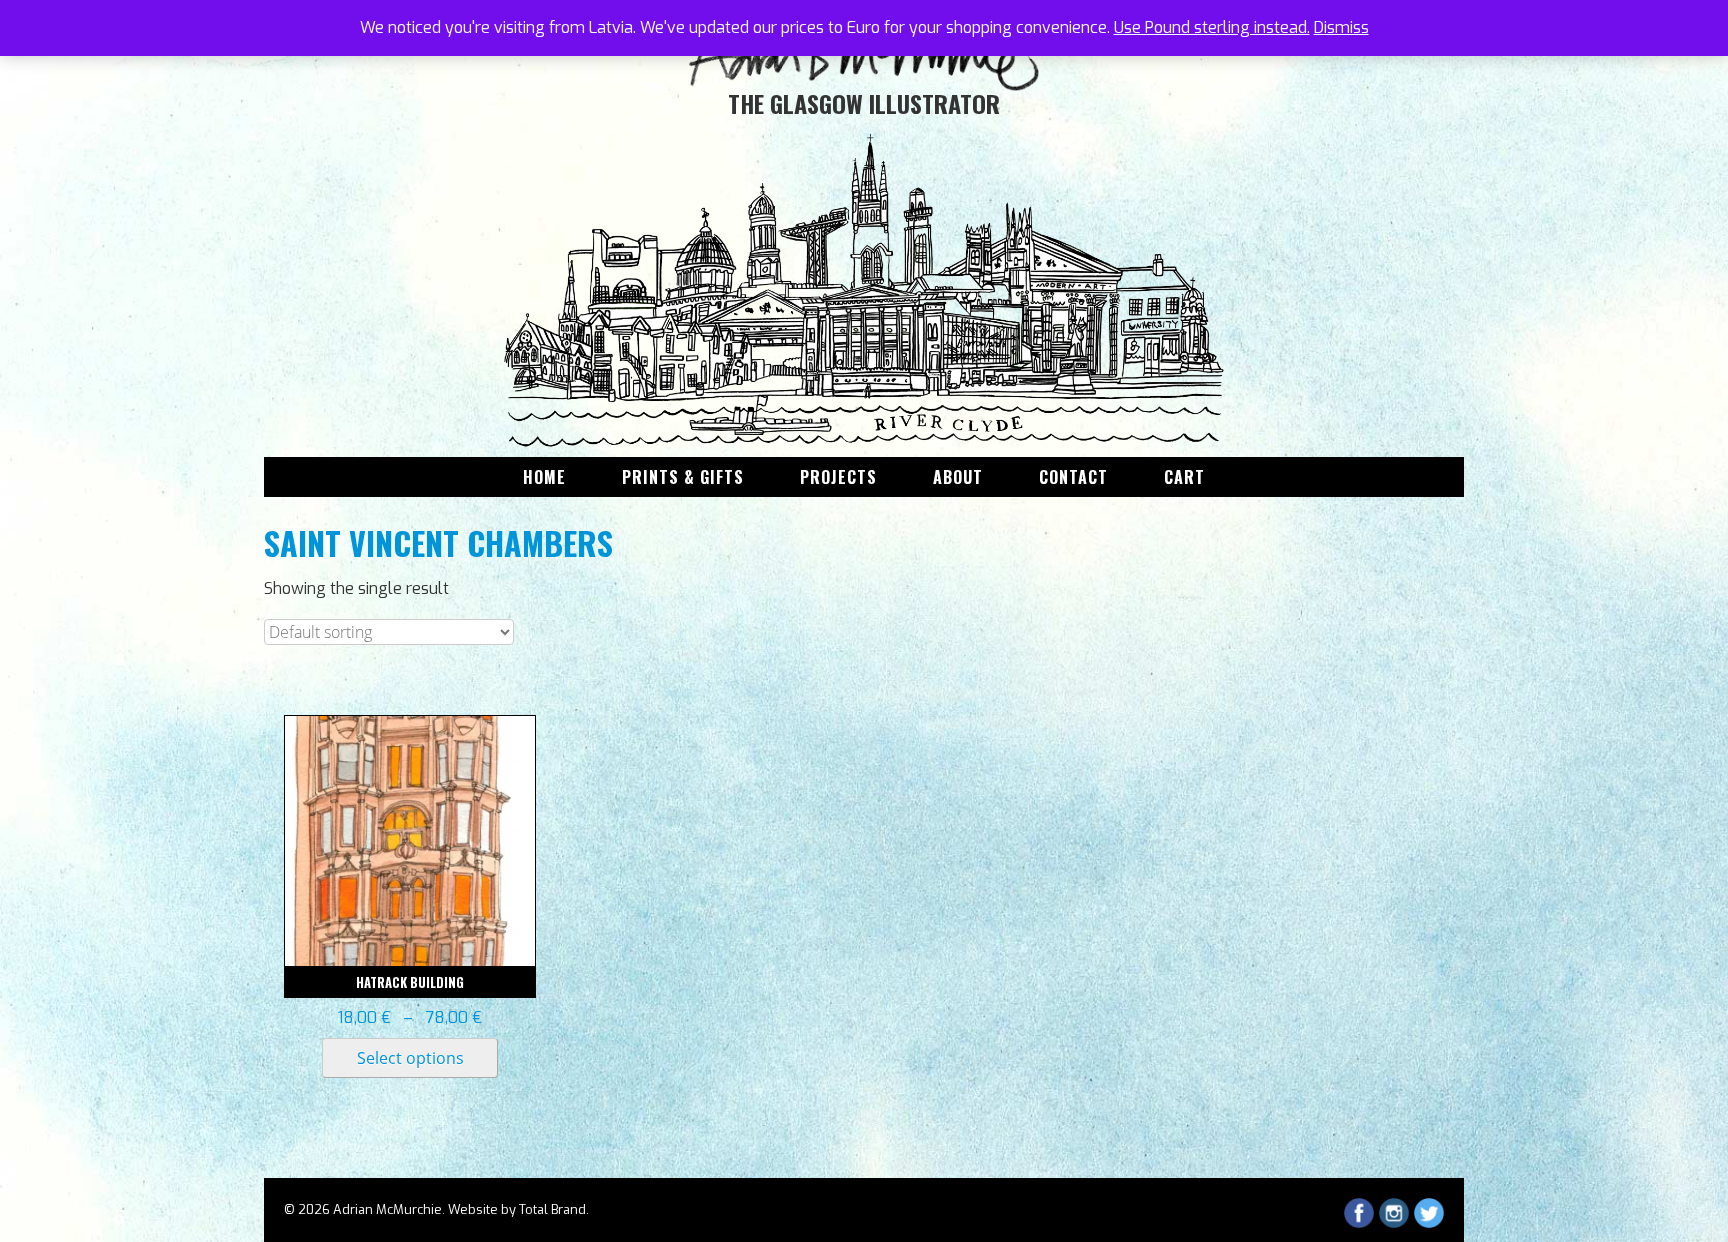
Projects (838, 477)
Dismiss (1341, 27)
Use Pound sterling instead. (1212, 27)
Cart (1184, 477)
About (958, 477)
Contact (1073, 477)
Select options (410, 1058)
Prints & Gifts (683, 477)
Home (544, 477)
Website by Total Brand (517, 1209)
